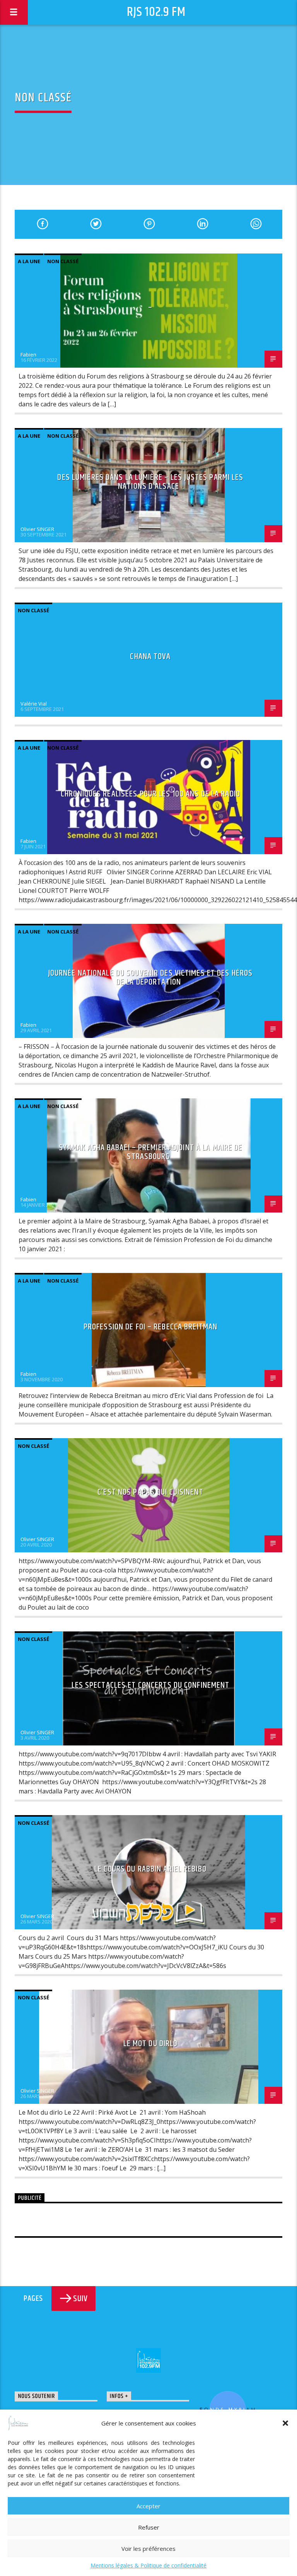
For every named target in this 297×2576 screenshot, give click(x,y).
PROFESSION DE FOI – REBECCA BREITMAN (150, 1327)
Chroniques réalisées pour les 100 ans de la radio (150, 794)
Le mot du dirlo (151, 2044)
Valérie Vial (34, 704)
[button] (285, 2423)
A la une (29, 261)
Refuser (149, 2527)
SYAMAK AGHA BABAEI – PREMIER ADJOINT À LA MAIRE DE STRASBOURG (151, 1152)
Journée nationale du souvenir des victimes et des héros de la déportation (151, 978)
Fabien (28, 355)
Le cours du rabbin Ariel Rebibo (150, 1869)
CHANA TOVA (150, 657)
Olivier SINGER (37, 529)
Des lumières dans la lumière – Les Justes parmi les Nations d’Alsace (150, 482)
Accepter (148, 2506)
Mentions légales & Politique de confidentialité (148, 2565)
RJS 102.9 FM (156, 12)
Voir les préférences (148, 2549)
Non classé (63, 261)
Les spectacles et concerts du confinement (151, 1685)
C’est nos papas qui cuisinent (150, 1492)
